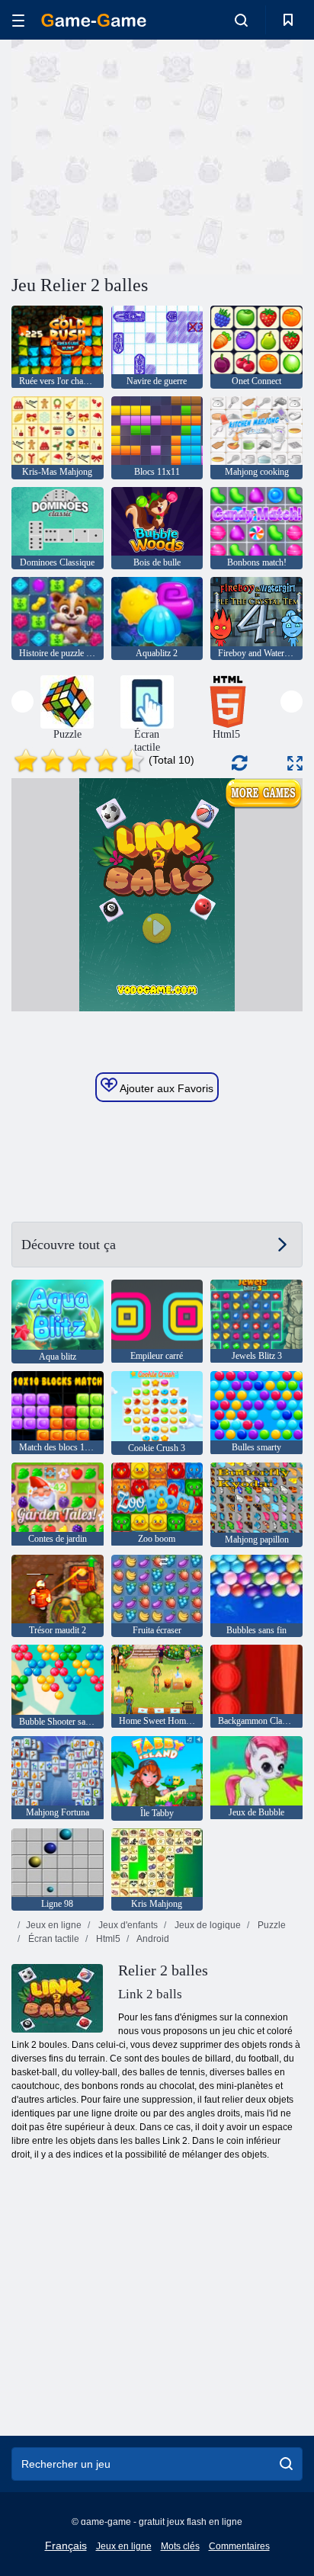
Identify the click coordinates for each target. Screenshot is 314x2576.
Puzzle (271, 1925)
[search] (286, 2464)
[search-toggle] (241, 20)
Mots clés (180, 2546)
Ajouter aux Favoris (165, 1088)
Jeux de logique (207, 1925)
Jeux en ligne (54, 1925)
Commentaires (239, 2546)
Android (152, 1939)
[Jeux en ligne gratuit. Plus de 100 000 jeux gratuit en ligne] (94, 20)
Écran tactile (53, 1939)
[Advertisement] (140, 155)
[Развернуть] (295, 763)
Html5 (107, 1939)
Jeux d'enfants (127, 1925)
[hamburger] (18, 20)
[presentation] (22, 702)
